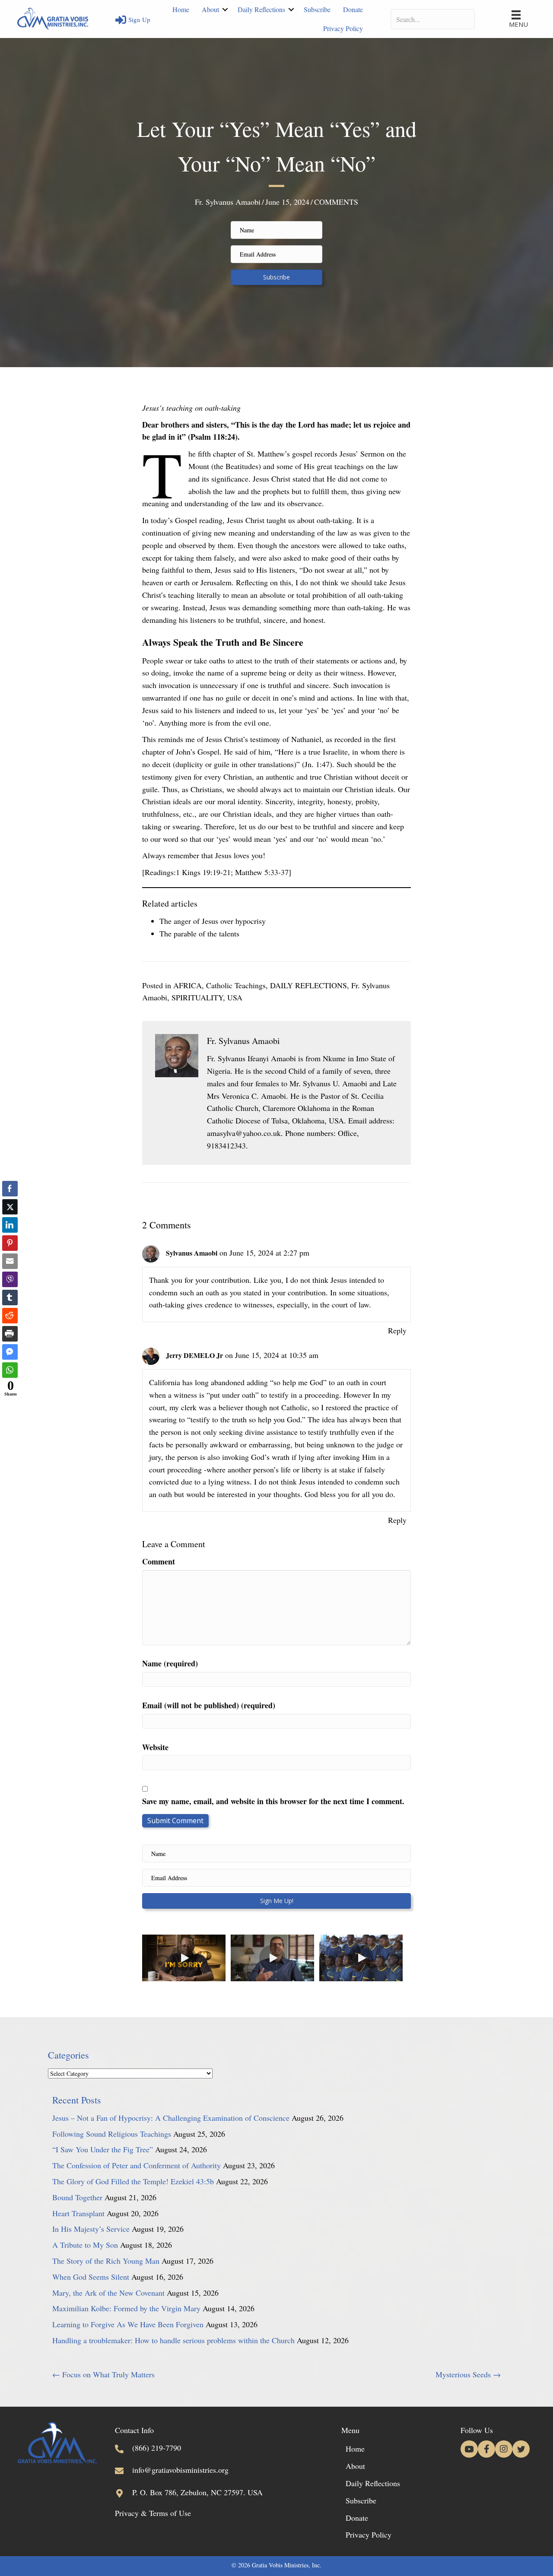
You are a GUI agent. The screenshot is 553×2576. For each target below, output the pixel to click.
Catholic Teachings (236, 985)
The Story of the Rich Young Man (106, 2261)
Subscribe (317, 9)
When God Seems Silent (91, 2277)
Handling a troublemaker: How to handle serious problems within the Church (173, 2340)
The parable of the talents (199, 933)
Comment (159, 1561)
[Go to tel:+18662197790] (124, 2446)
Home (181, 9)
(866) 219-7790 (157, 2448)
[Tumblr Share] (10, 1298)
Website (155, 1747)
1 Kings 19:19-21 (203, 872)
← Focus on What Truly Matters (103, 2374)
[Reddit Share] (10, 1316)
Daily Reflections (261, 9)
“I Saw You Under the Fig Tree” (103, 2149)
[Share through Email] (10, 1261)
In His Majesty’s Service (91, 2229)
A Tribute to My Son (85, 2245)
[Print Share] (10, 1334)
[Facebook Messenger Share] (10, 1352)
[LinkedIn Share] (10, 1225)
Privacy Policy (343, 28)
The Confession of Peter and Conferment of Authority (137, 2165)
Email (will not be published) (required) (209, 1705)
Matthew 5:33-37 (262, 872)
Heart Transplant (78, 2213)
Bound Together (77, 2197)
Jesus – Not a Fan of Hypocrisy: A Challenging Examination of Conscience (171, 2118)
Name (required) (170, 1663)
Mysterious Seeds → (468, 2374)
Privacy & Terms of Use (153, 2513)
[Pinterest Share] (10, 1243)
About (210, 9)
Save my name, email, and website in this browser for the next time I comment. (273, 1801)
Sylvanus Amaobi (192, 1253)
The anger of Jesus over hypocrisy (213, 921)
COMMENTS (336, 202)
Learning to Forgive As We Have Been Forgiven (128, 2324)
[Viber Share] (10, 1279)
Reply (397, 1330)
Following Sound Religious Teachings (112, 2134)
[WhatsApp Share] (10, 1370)
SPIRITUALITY (197, 997)
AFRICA (188, 985)
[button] (225, 10)
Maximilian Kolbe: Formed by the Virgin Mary (126, 2308)
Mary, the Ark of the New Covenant (108, 2293)
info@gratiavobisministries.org (180, 2470)
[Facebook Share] (10, 1189)
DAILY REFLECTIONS (308, 985)
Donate (353, 9)
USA (235, 997)
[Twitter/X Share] (10, 1207)
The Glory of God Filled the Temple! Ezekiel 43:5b (133, 2181)
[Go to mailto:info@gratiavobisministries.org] (124, 2469)
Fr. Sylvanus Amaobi (228, 202)
